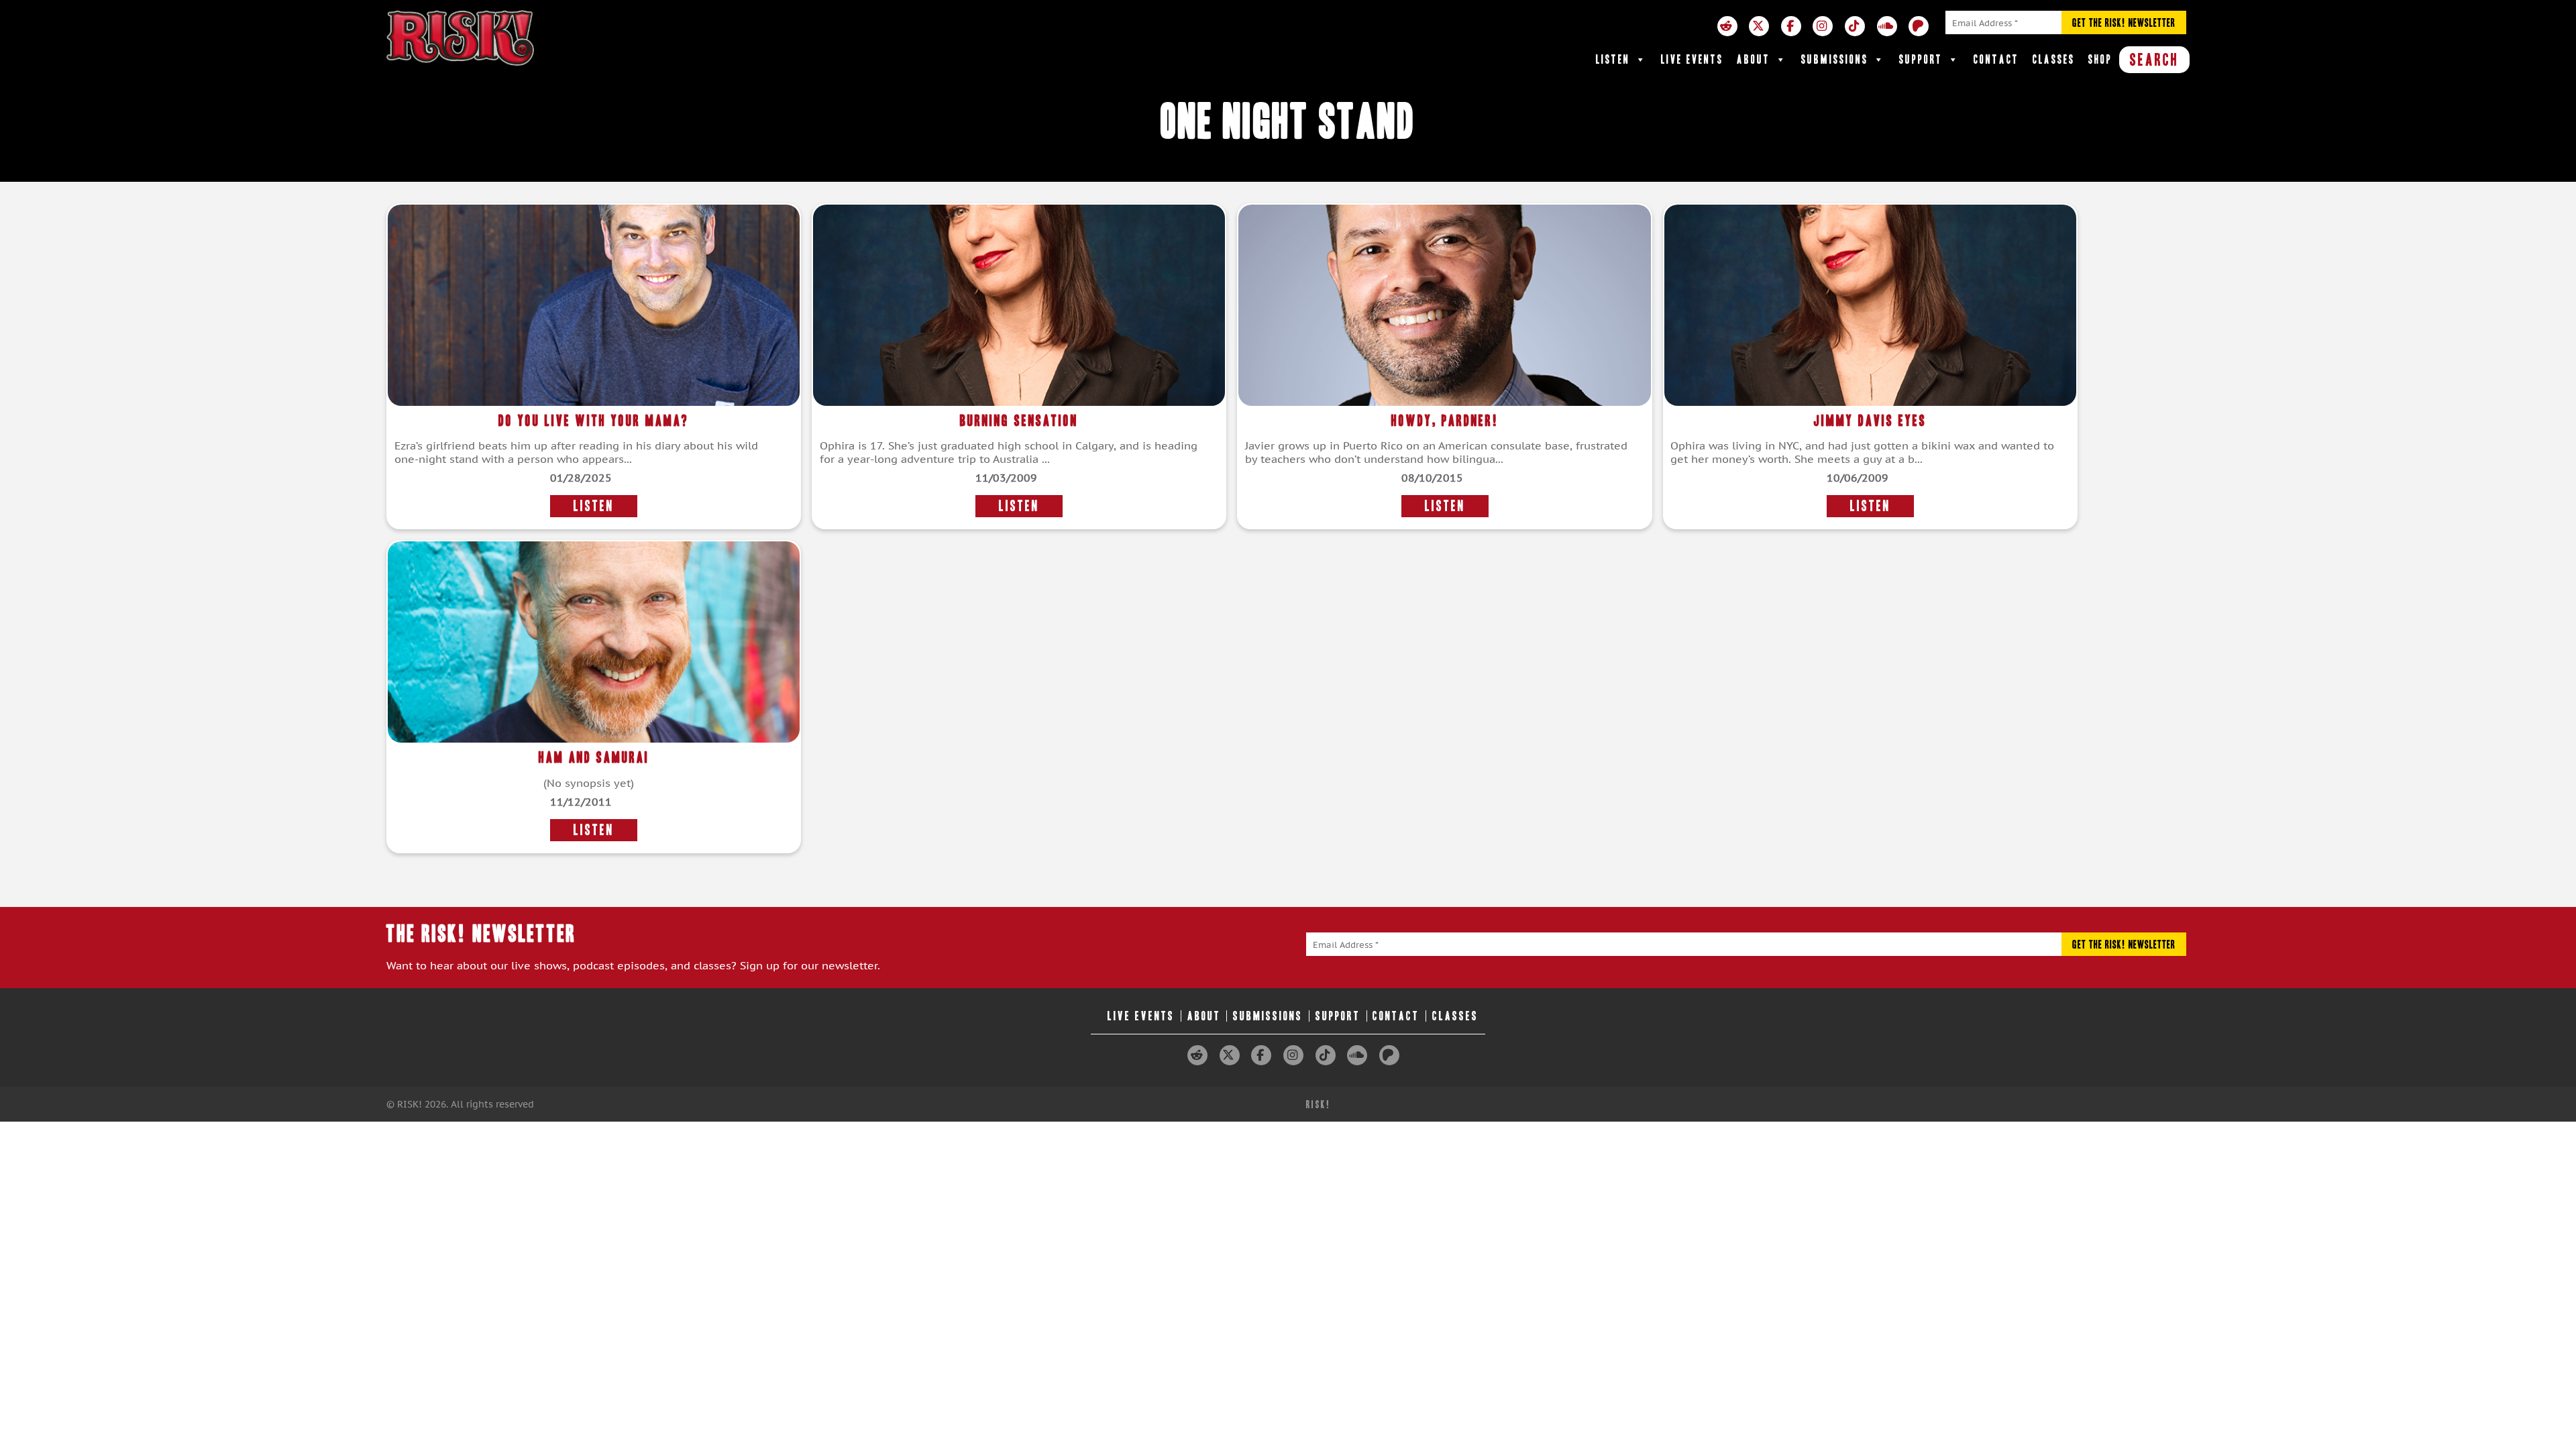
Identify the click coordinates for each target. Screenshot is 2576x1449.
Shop (2100, 59)
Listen (1613, 59)
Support (1921, 59)
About (1754, 59)
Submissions (1835, 59)
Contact (1996, 59)
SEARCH (2154, 60)
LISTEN (594, 506)
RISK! (1319, 1105)
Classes (2054, 59)
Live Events (1692, 59)
